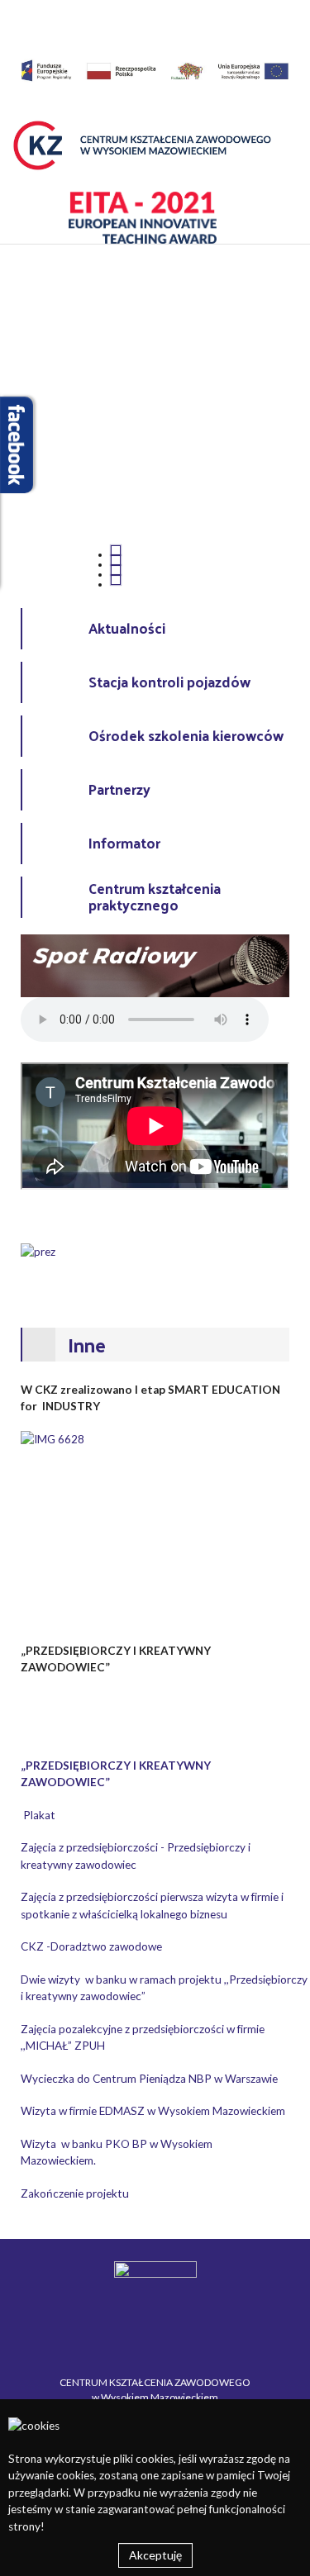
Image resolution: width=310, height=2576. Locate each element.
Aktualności (127, 628)
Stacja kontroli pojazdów (169, 682)
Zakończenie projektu (75, 2193)
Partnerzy (119, 789)
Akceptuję (155, 2555)
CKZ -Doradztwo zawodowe (91, 1946)
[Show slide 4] (116, 580)
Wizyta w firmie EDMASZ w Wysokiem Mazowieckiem (153, 2111)
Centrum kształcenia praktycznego (155, 897)
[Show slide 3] (116, 570)
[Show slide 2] (116, 560)
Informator (124, 843)
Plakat (39, 1815)
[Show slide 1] (116, 550)
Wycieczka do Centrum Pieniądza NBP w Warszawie (149, 2079)
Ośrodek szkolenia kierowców (186, 735)
